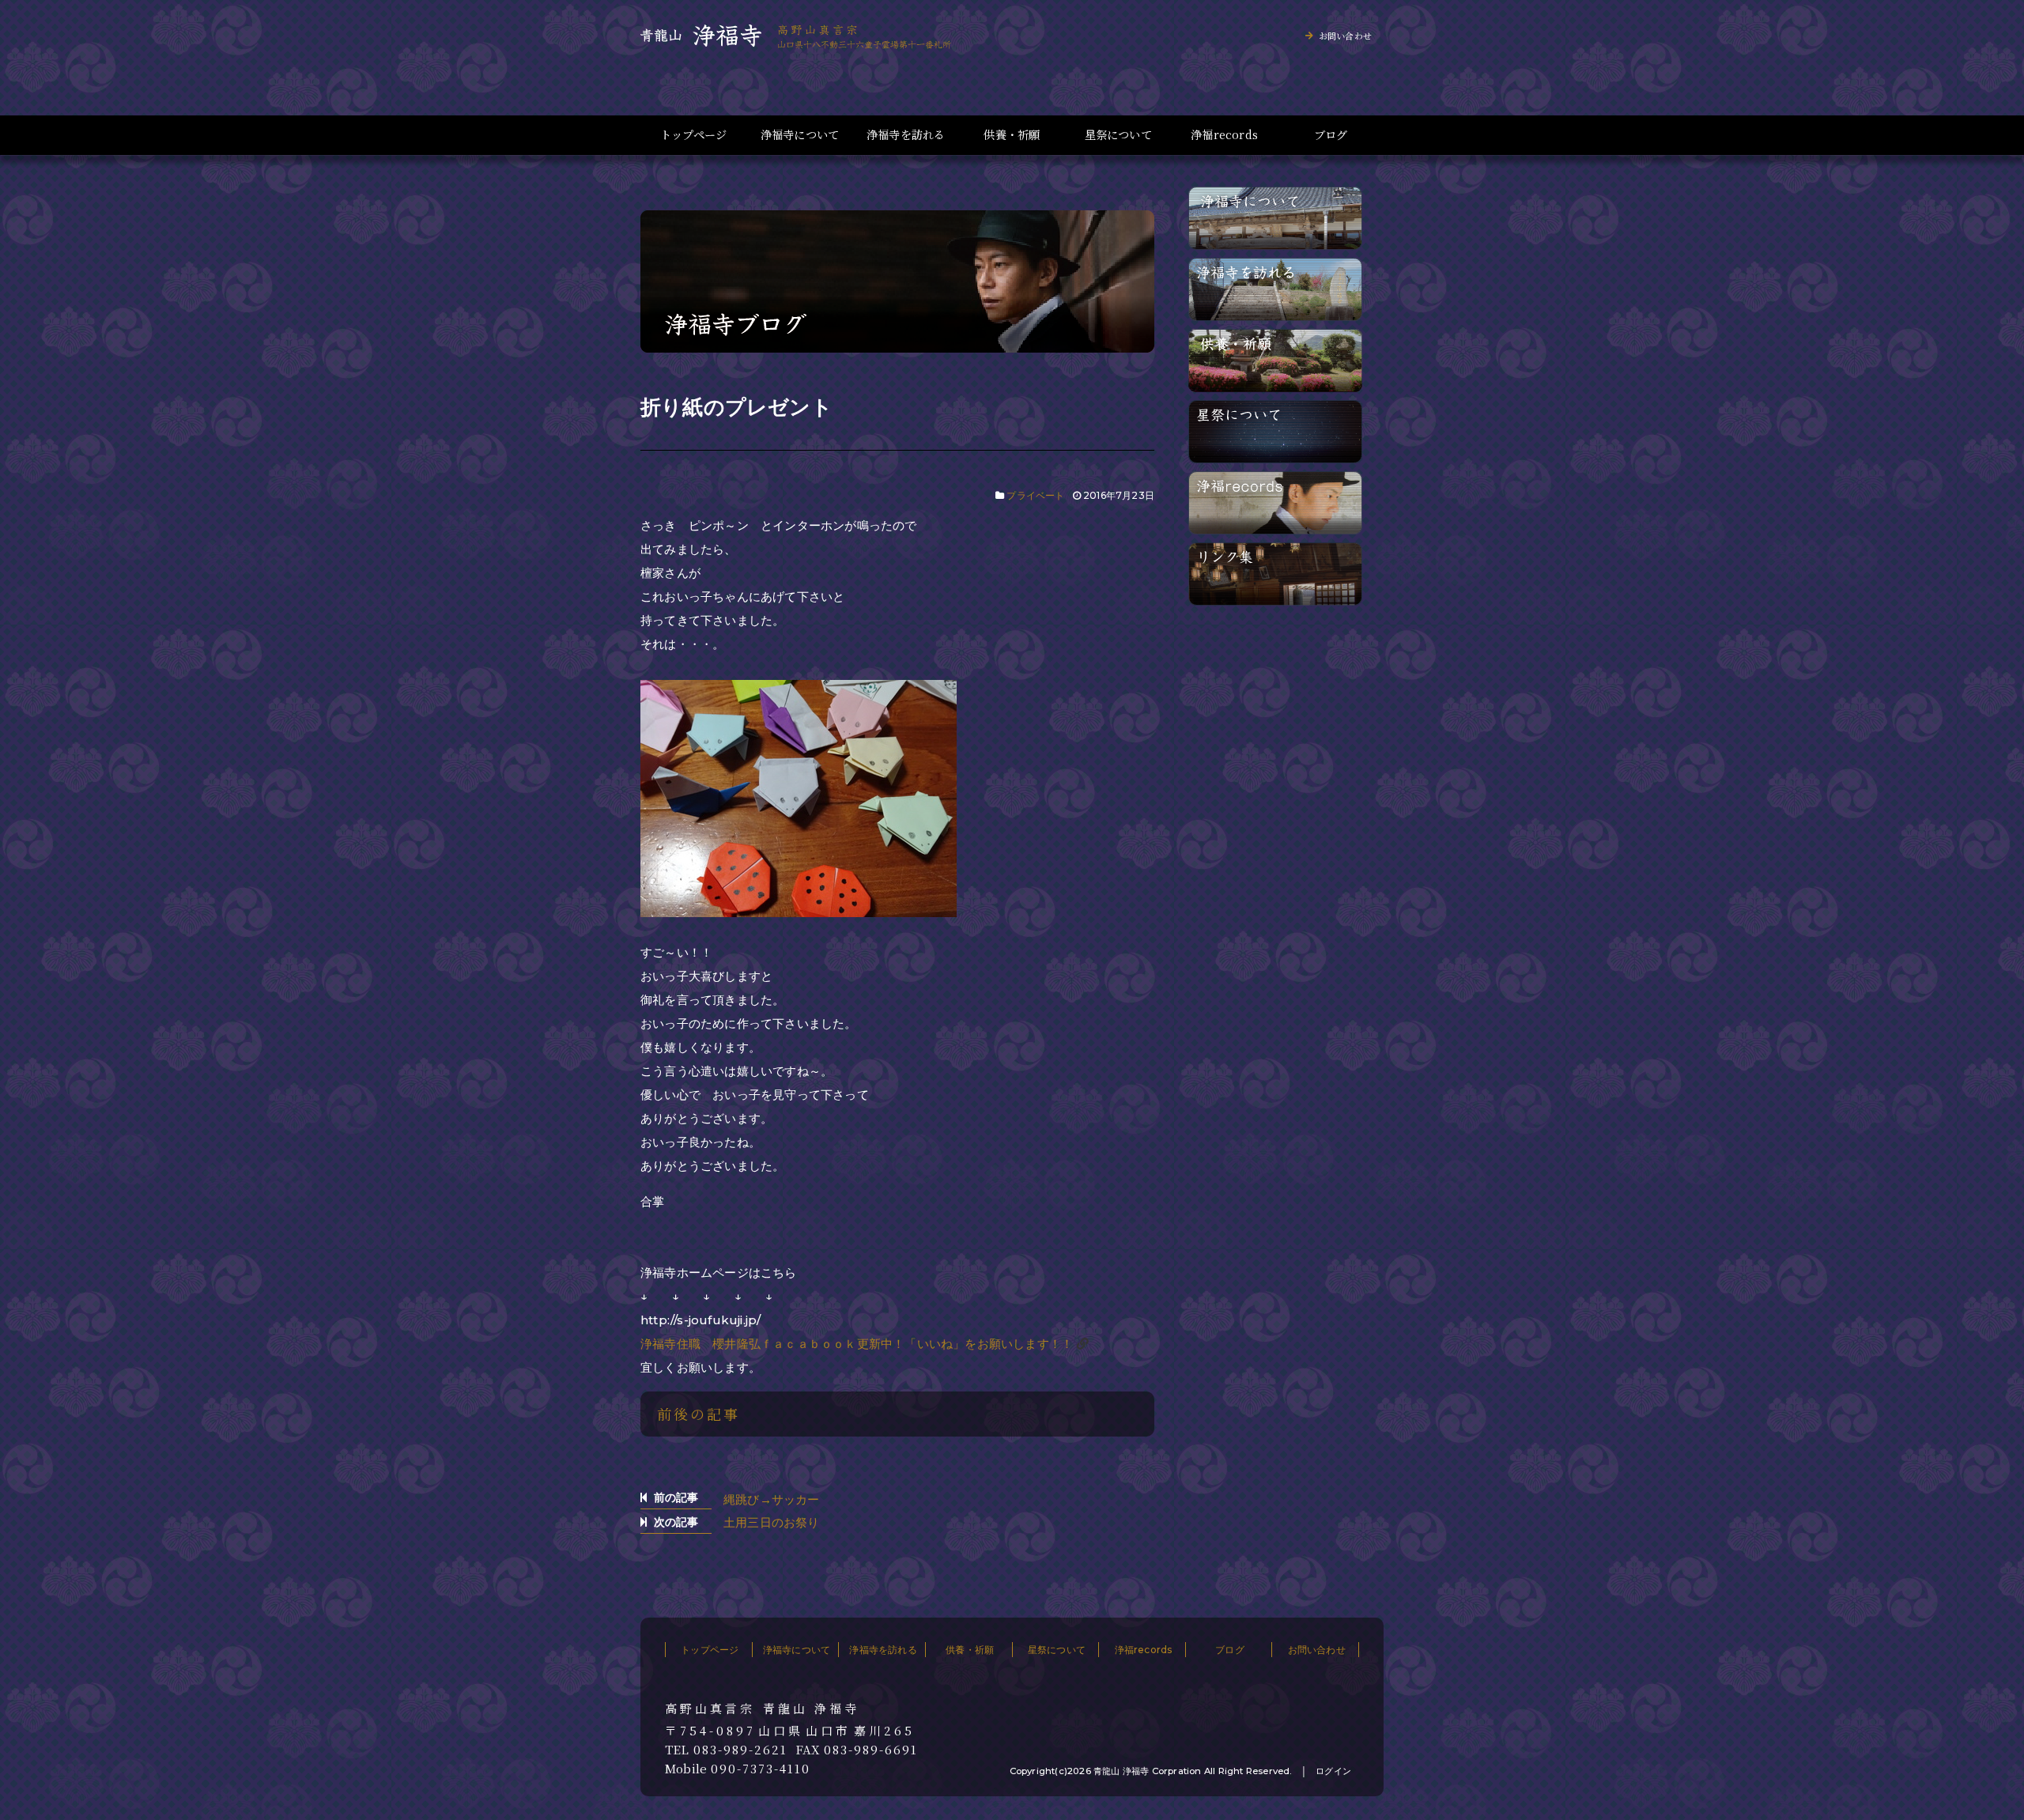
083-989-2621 (740, 1750)
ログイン (1333, 1771)
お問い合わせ (1345, 36)
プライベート (1035, 495)
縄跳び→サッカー (772, 1499)
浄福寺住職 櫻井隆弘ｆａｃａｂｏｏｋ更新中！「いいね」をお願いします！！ (857, 1344)
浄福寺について (800, 135)
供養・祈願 (1012, 135)
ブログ (1331, 135)
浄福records (1224, 135)
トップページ (693, 135)
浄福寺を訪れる (906, 135)
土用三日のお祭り (772, 1522)
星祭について (1118, 135)
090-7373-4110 (761, 1769)
